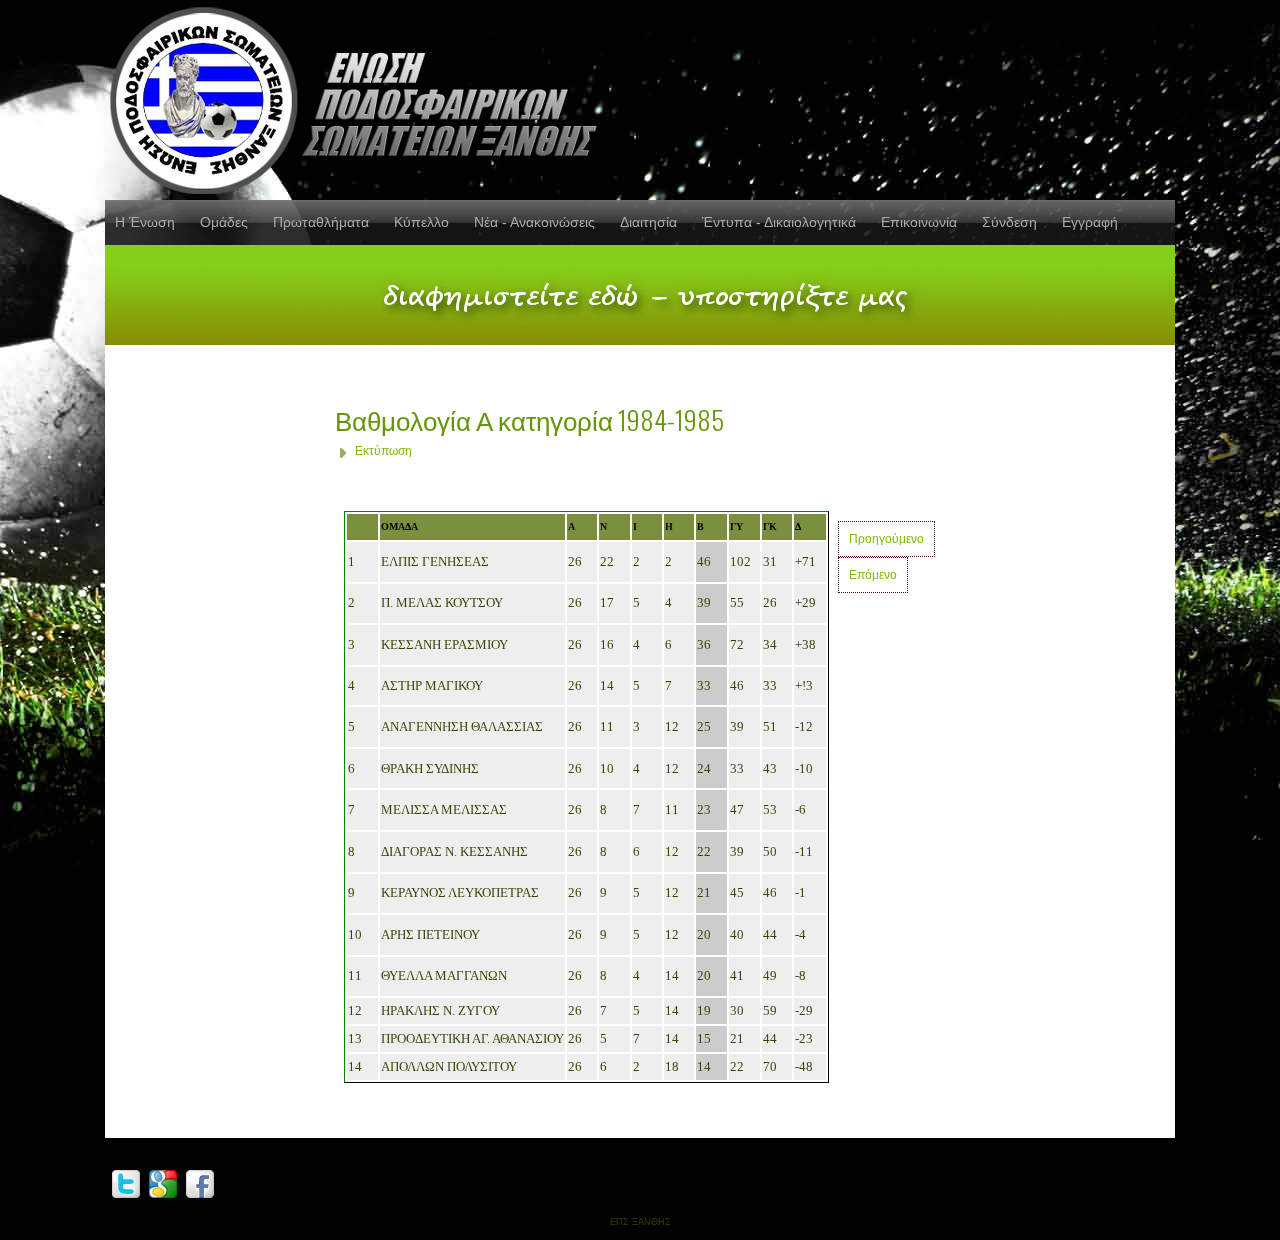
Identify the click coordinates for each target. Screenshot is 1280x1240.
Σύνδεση (1009, 222)
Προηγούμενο (886, 539)
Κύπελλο (421, 222)
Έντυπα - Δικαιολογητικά (779, 222)
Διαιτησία (648, 222)
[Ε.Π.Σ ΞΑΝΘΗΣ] (360, 97)
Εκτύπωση (383, 451)
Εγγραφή (1090, 222)
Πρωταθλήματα (321, 222)
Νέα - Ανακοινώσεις (534, 222)
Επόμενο (873, 575)
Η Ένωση (145, 222)
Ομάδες (224, 222)
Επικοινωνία (919, 222)
